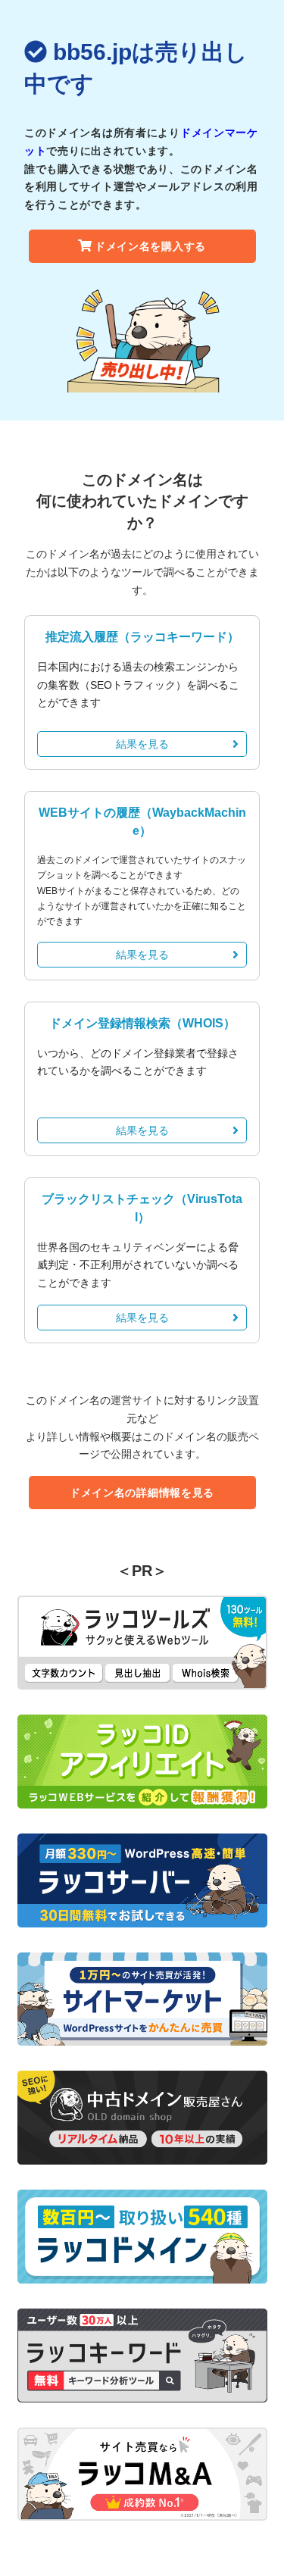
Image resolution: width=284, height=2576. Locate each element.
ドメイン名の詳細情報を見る (142, 1493)
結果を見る (142, 744)
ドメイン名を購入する (150, 246)
